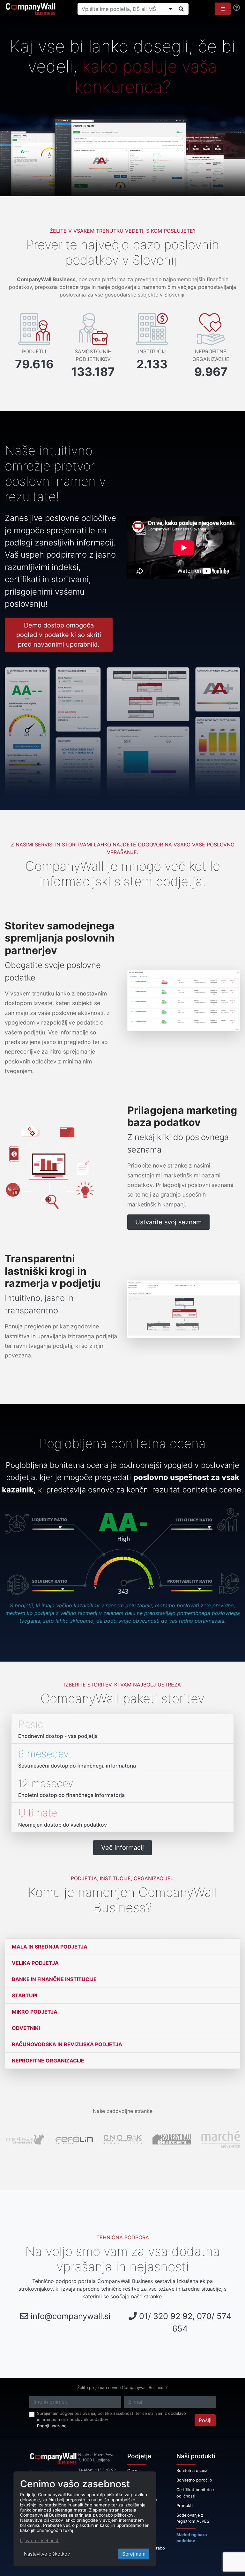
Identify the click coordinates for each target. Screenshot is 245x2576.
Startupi (25, 1995)
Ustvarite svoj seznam (168, 1222)
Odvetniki (26, 2028)
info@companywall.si (71, 2316)
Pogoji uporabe (52, 2426)
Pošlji (205, 2420)
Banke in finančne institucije (54, 1979)
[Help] (237, 8)
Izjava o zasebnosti (40, 2541)
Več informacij (122, 1848)
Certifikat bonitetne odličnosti (195, 2493)
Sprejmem (134, 2554)
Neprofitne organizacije (48, 2061)
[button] (223, 9)
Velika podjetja (35, 1963)
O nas (133, 2471)
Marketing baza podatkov (192, 2538)
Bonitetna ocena (192, 2471)
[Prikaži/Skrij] (170, 9)
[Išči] (181, 9)
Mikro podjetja (35, 2012)
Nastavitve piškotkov (47, 2554)
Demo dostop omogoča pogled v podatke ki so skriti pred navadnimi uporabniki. (59, 635)
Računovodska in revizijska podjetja (67, 2044)
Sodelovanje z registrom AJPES (193, 2518)
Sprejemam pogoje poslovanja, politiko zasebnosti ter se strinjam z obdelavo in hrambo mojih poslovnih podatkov (111, 2416)
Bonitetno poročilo (194, 2480)
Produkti (185, 2506)
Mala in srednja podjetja (50, 1947)
